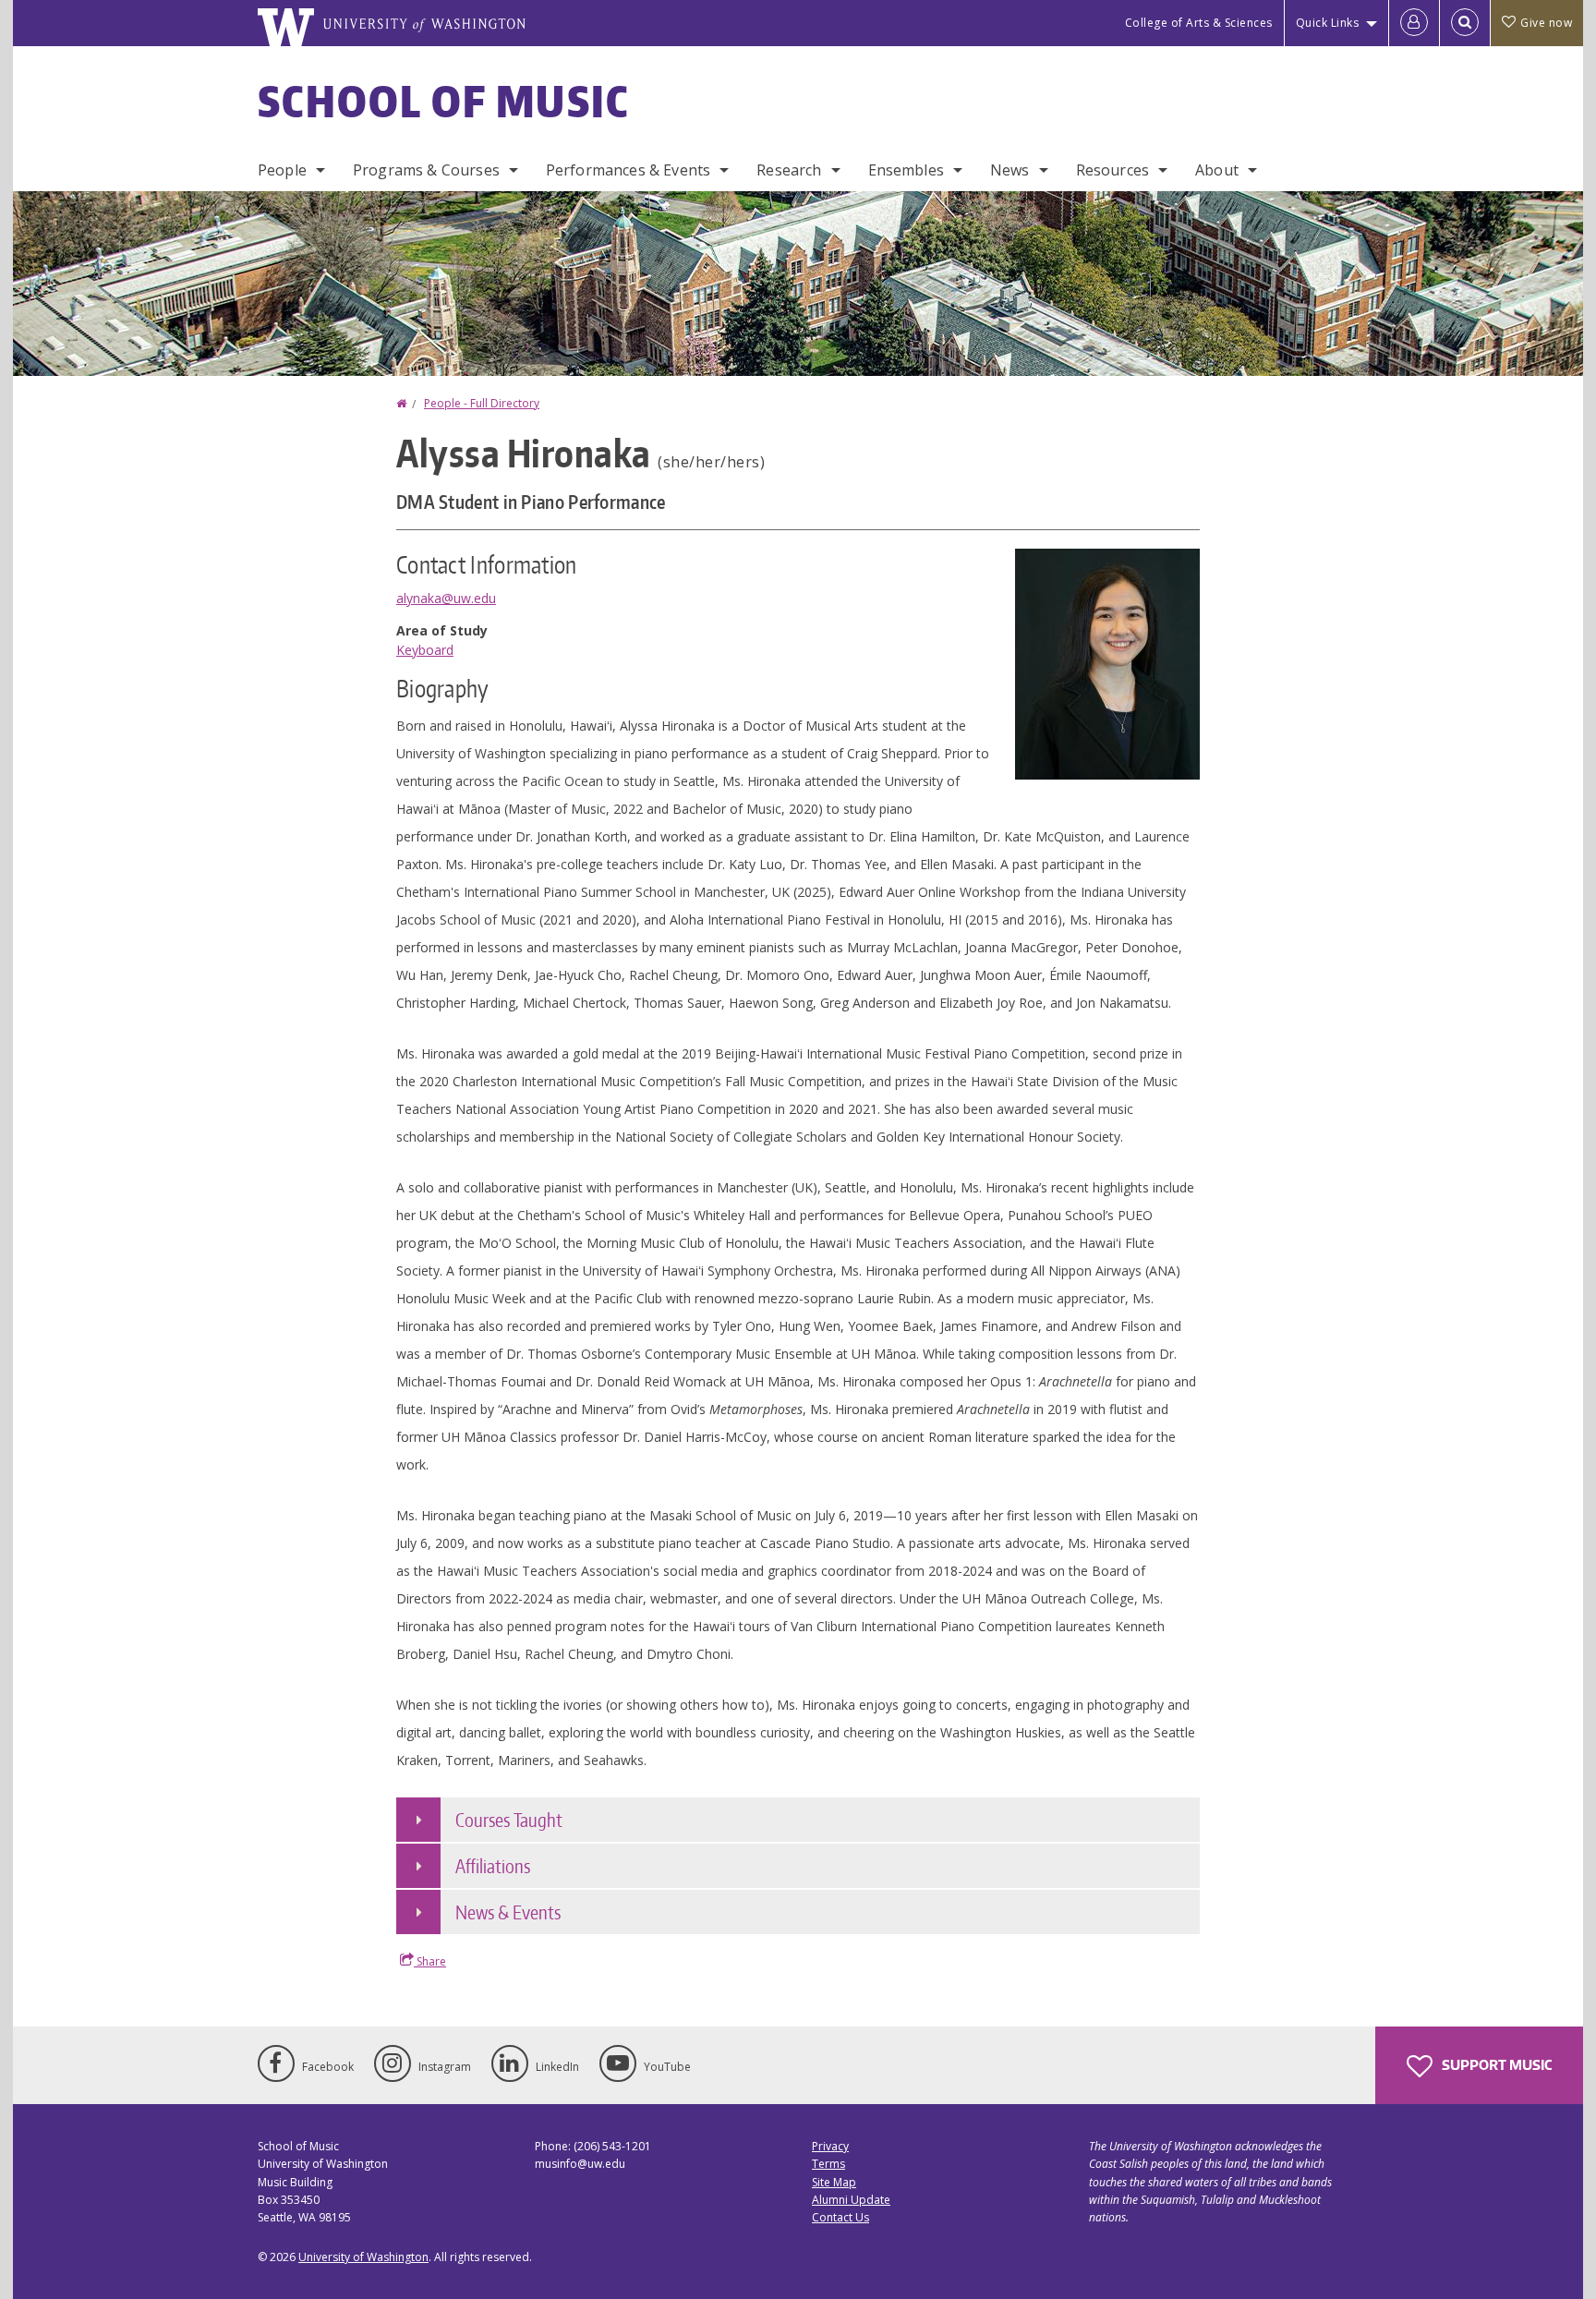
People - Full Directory (482, 403)
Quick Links (1328, 23)
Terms (828, 2164)
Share (430, 1961)
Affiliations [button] (493, 1866)
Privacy (830, 2146)
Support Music (1495, 2065)
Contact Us (840, 2217)
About (1217, 170)
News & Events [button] (508, 1912)
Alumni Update (851, 2200)
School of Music (444, 101)
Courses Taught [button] (509, 1820)
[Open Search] (1465, 23)
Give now (1546, 23)
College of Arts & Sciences (1199, 23)
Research (789, 170)
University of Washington (363, 2257)
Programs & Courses (426, 170)
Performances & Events (628, 170)
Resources (1112, 170)
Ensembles (906, 170)
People (282, 170)
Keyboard (425, 650)
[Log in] (1414, 23)
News (1010, 170)
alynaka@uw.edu (446, 598)
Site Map (834, 2182)
